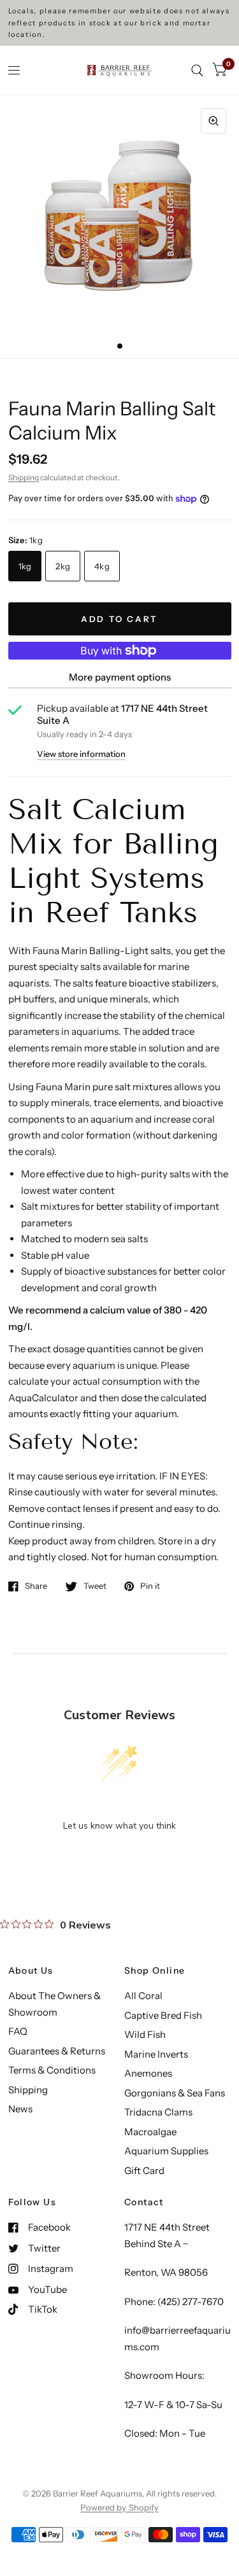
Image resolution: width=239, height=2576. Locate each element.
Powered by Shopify (119, 2507)
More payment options (120, 677)
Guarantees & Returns (57, 2051)
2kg (63, 566)
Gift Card (144, 2171)
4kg (102, 566)
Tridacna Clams (158, 2112)
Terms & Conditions (52, 2070)
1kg (25, 566)
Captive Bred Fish (163, 2015)
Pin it (150, 1586)
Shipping (24, 477)
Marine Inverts (156, 2054)
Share (36, 1586)
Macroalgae (150, 2132)
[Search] (197, 70)
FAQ (18, 2031)
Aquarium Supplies (166, 2151)
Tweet (95, 1586)
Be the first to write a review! (120, 1858)
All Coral (143, 1996)
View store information (81, 754)
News (20, 2109)
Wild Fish (145, 2034)
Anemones (148, 2073)
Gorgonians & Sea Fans (175, 2093)
